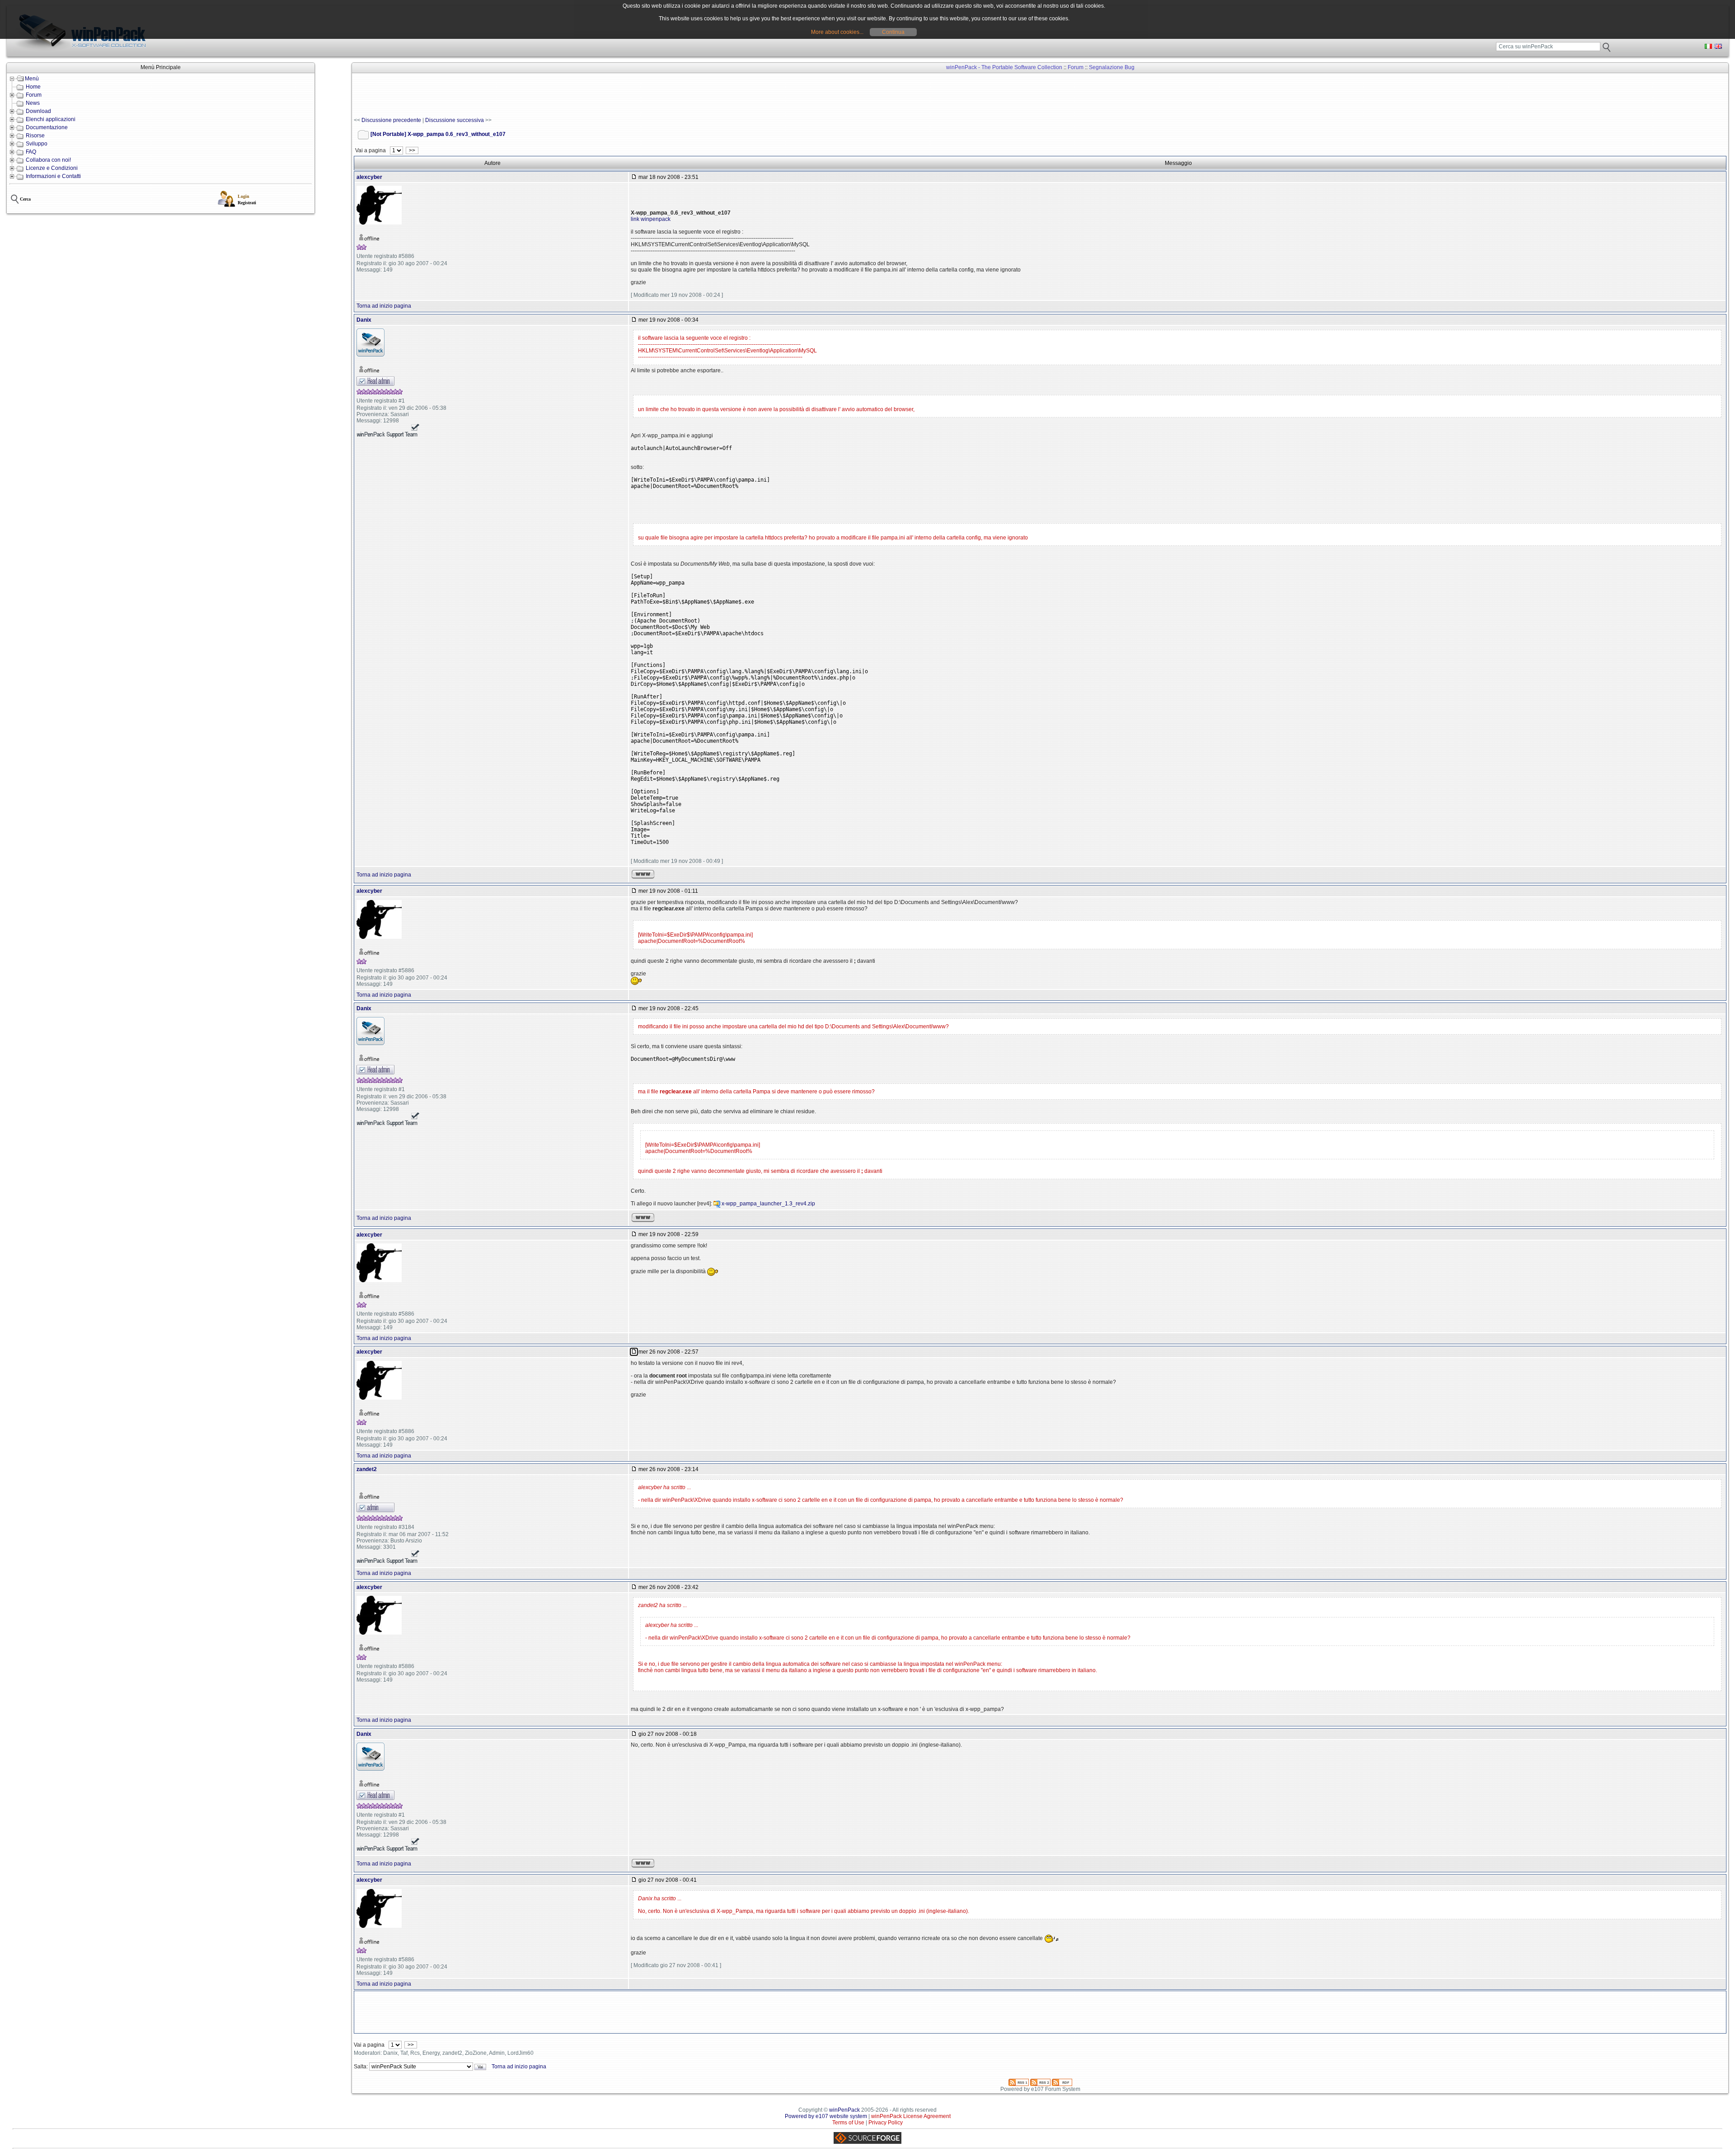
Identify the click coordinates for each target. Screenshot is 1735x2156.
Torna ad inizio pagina (384, 306)
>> (412, 150)
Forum (34, 95)
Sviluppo (37, 144)
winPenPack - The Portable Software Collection (1004, 67)
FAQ (31, 152)
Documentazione (47, 127)
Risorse (35, 136)
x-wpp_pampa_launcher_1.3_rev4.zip (768, 1204)
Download (38, 111)
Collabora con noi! (48, 160)
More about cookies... (837, 32)
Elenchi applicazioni (51, 119)
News (33, 103)
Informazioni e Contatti (53, 176)
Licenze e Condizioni (52, 168)
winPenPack (844, 2110)
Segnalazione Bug (1112, 67)
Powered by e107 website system (826, 2116)
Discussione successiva (455, 120)
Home (33, 87)
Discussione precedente (391, 120)
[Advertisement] (518, 95)
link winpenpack (651, 219)
